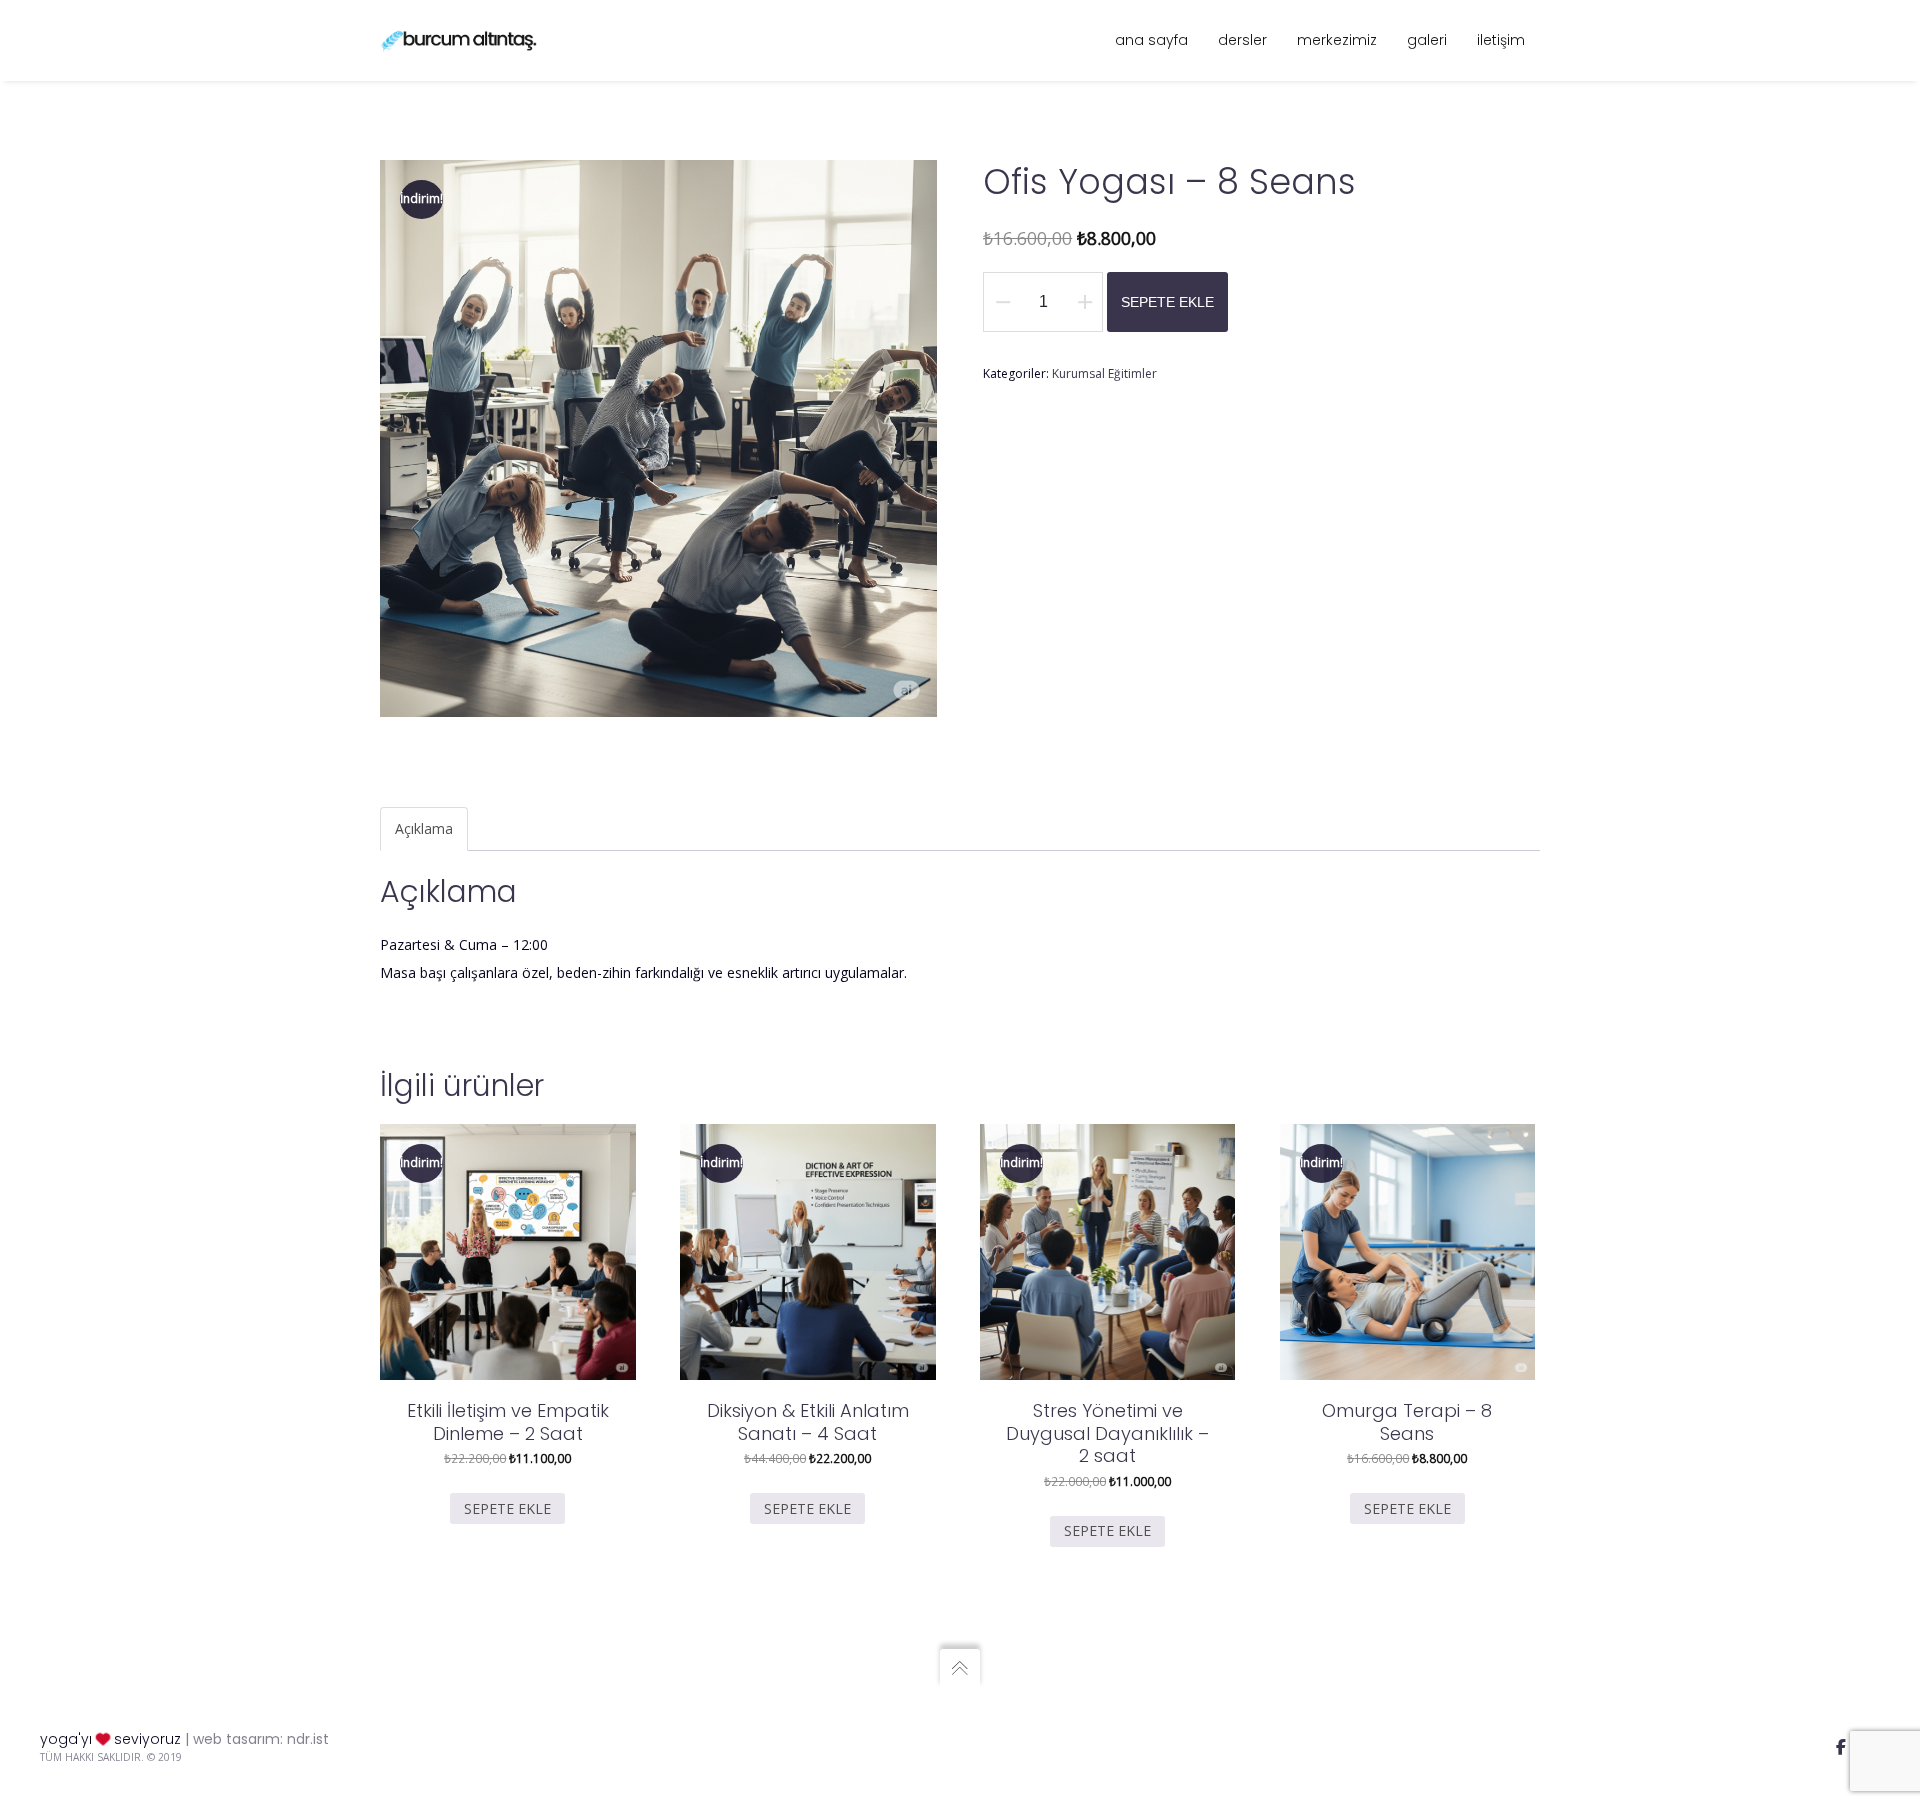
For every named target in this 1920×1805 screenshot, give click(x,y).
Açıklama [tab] (424, 828)
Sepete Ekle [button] (507, 1508)
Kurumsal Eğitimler (1104, 373)
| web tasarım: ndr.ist (257, 1739)
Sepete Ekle (1167, 302)
